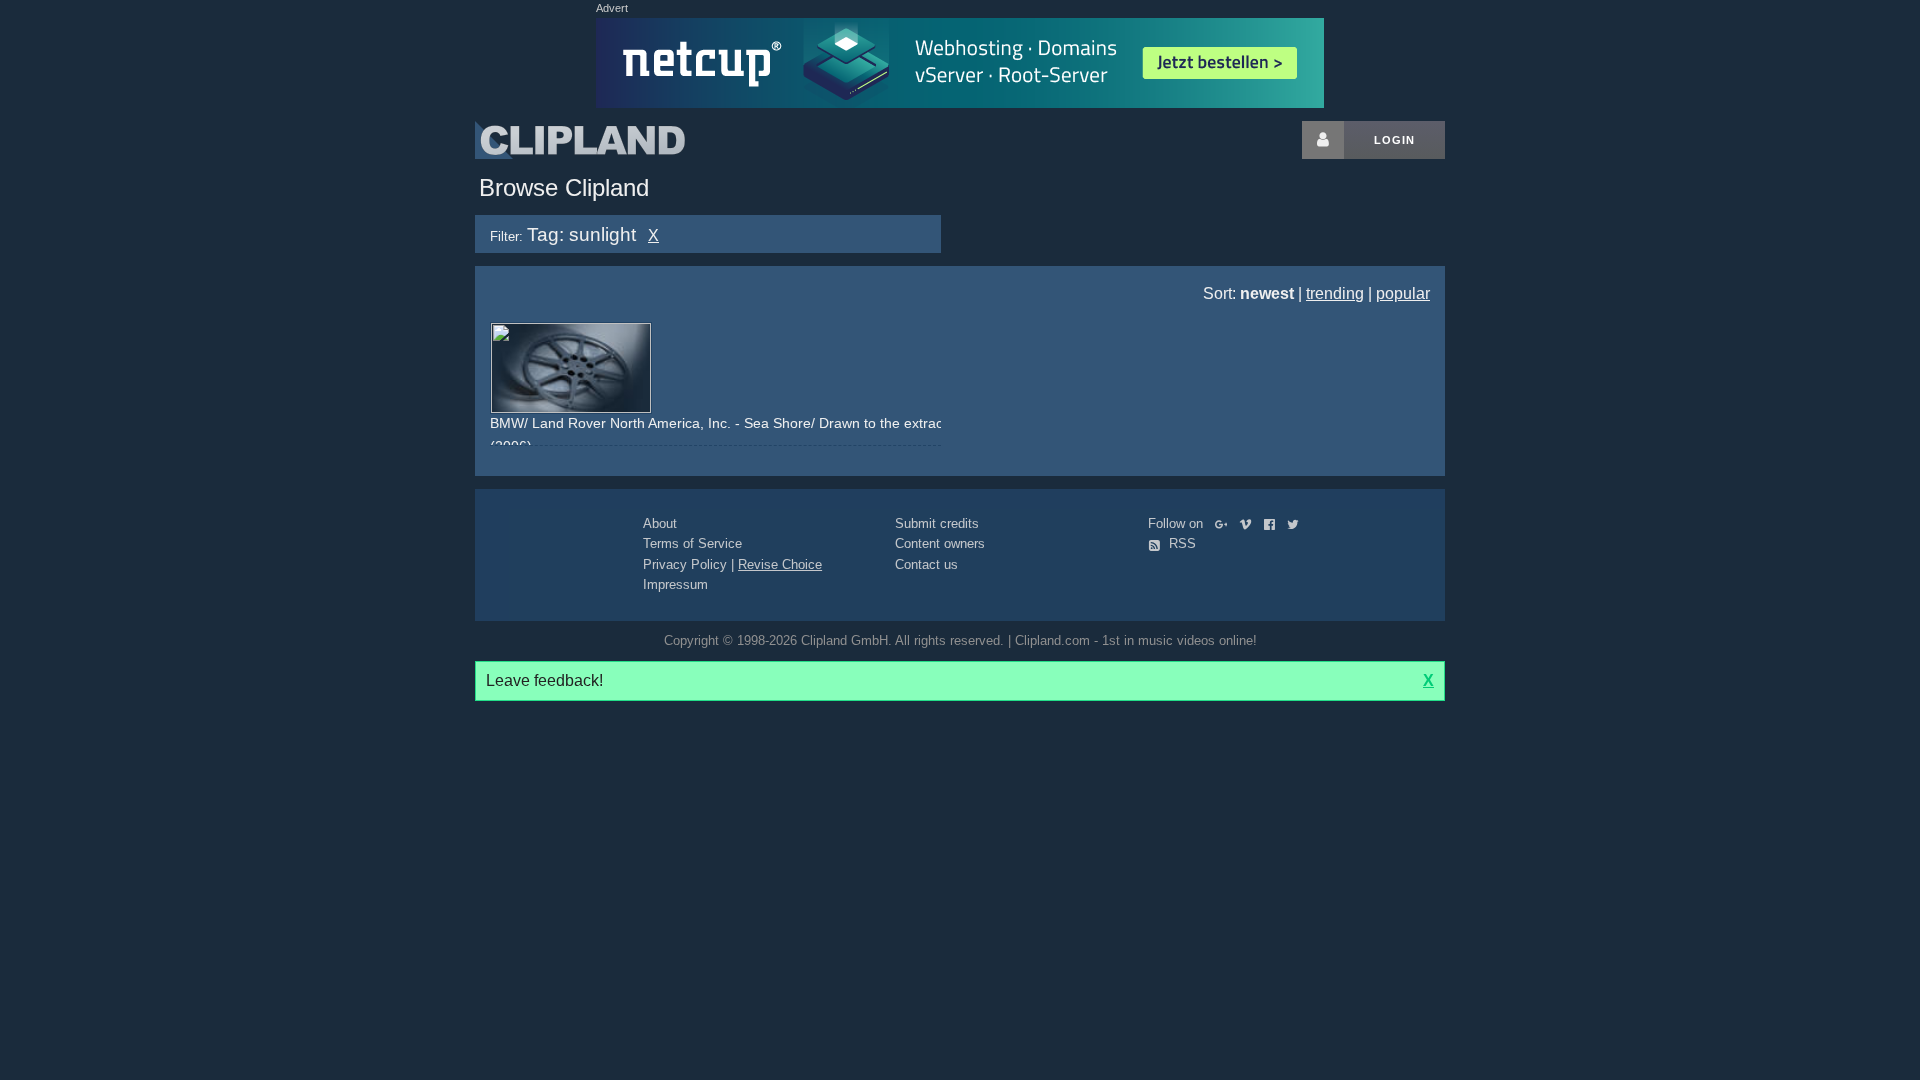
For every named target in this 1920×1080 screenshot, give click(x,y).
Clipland (580, 140)
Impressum (675, 584)
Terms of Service (692, 543)
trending (1335, 293)
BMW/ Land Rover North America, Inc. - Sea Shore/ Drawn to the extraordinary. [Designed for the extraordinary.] (844, 423)
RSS (1180, 543)
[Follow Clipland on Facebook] (1273, 523)
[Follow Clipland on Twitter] (1297, 523)
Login (1394, 140)
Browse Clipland (564, 187)
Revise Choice (780, 564)
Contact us (926, 564)
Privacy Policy (685, 564)
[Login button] (1323, 140)
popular (1403, 293)
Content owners (940, 543)
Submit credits (937, 523)
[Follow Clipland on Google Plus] (1225, 523)
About (660, 523)
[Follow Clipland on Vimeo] (1249, 523)
